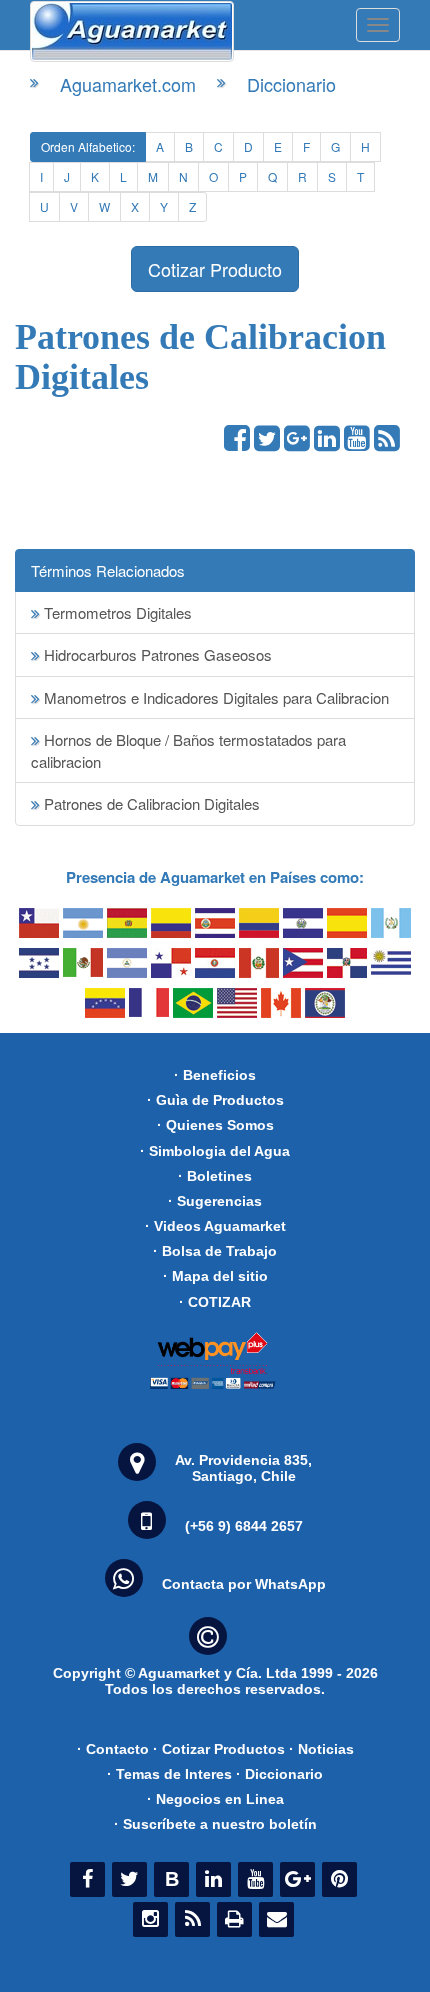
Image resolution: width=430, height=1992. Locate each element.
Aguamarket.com (128, 84)
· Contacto (113, 1749)
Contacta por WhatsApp (244, 1584)
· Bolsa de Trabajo (215, 1251)
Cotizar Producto (215, 269)
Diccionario (291, 84)
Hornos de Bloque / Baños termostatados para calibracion (188, 750)
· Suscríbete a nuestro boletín (215, 1824)
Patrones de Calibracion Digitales (150, 803)
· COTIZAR (215, 1302)
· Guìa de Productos (215, 1100)
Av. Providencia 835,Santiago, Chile (243, 1468)
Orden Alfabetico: (88, 146)
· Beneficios (215, 1075)
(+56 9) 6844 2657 (244, 1526)
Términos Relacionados (108, 570)
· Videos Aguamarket (215, 1226)
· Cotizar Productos (219, 1749)
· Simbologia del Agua (215, 1151)
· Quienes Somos (215, 1125)
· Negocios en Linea (215, 1799)
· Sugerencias (215, 1201)
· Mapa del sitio (215, 1276)
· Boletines (215, 1176)
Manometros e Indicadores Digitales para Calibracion (214, 697)
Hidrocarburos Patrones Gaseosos (156, 654)
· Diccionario (279, 1774)
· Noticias (321, 1749)
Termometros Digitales (116, 612)
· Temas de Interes (169, 1774)
